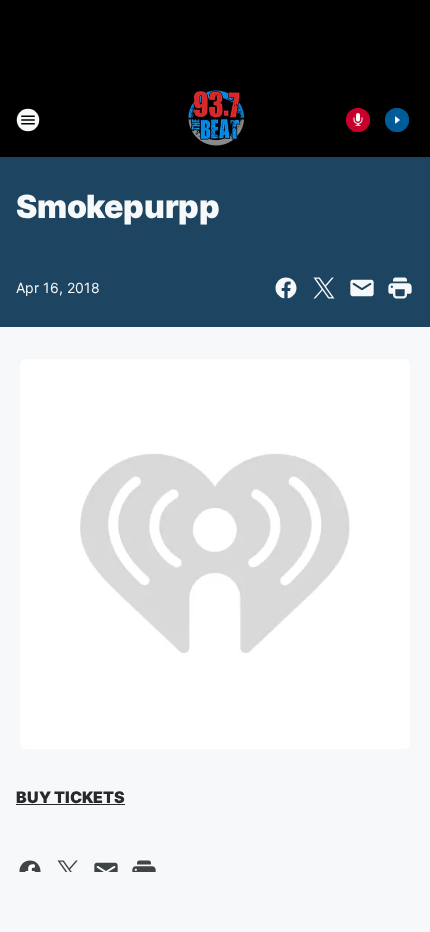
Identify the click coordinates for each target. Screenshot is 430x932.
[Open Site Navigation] (28, 120)
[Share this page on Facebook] (286, 288)
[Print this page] (400, 288)
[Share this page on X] (324, 288)
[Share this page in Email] (362, 288)
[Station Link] (215, 120)
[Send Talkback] (358, 120)
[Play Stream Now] (397, 120)
